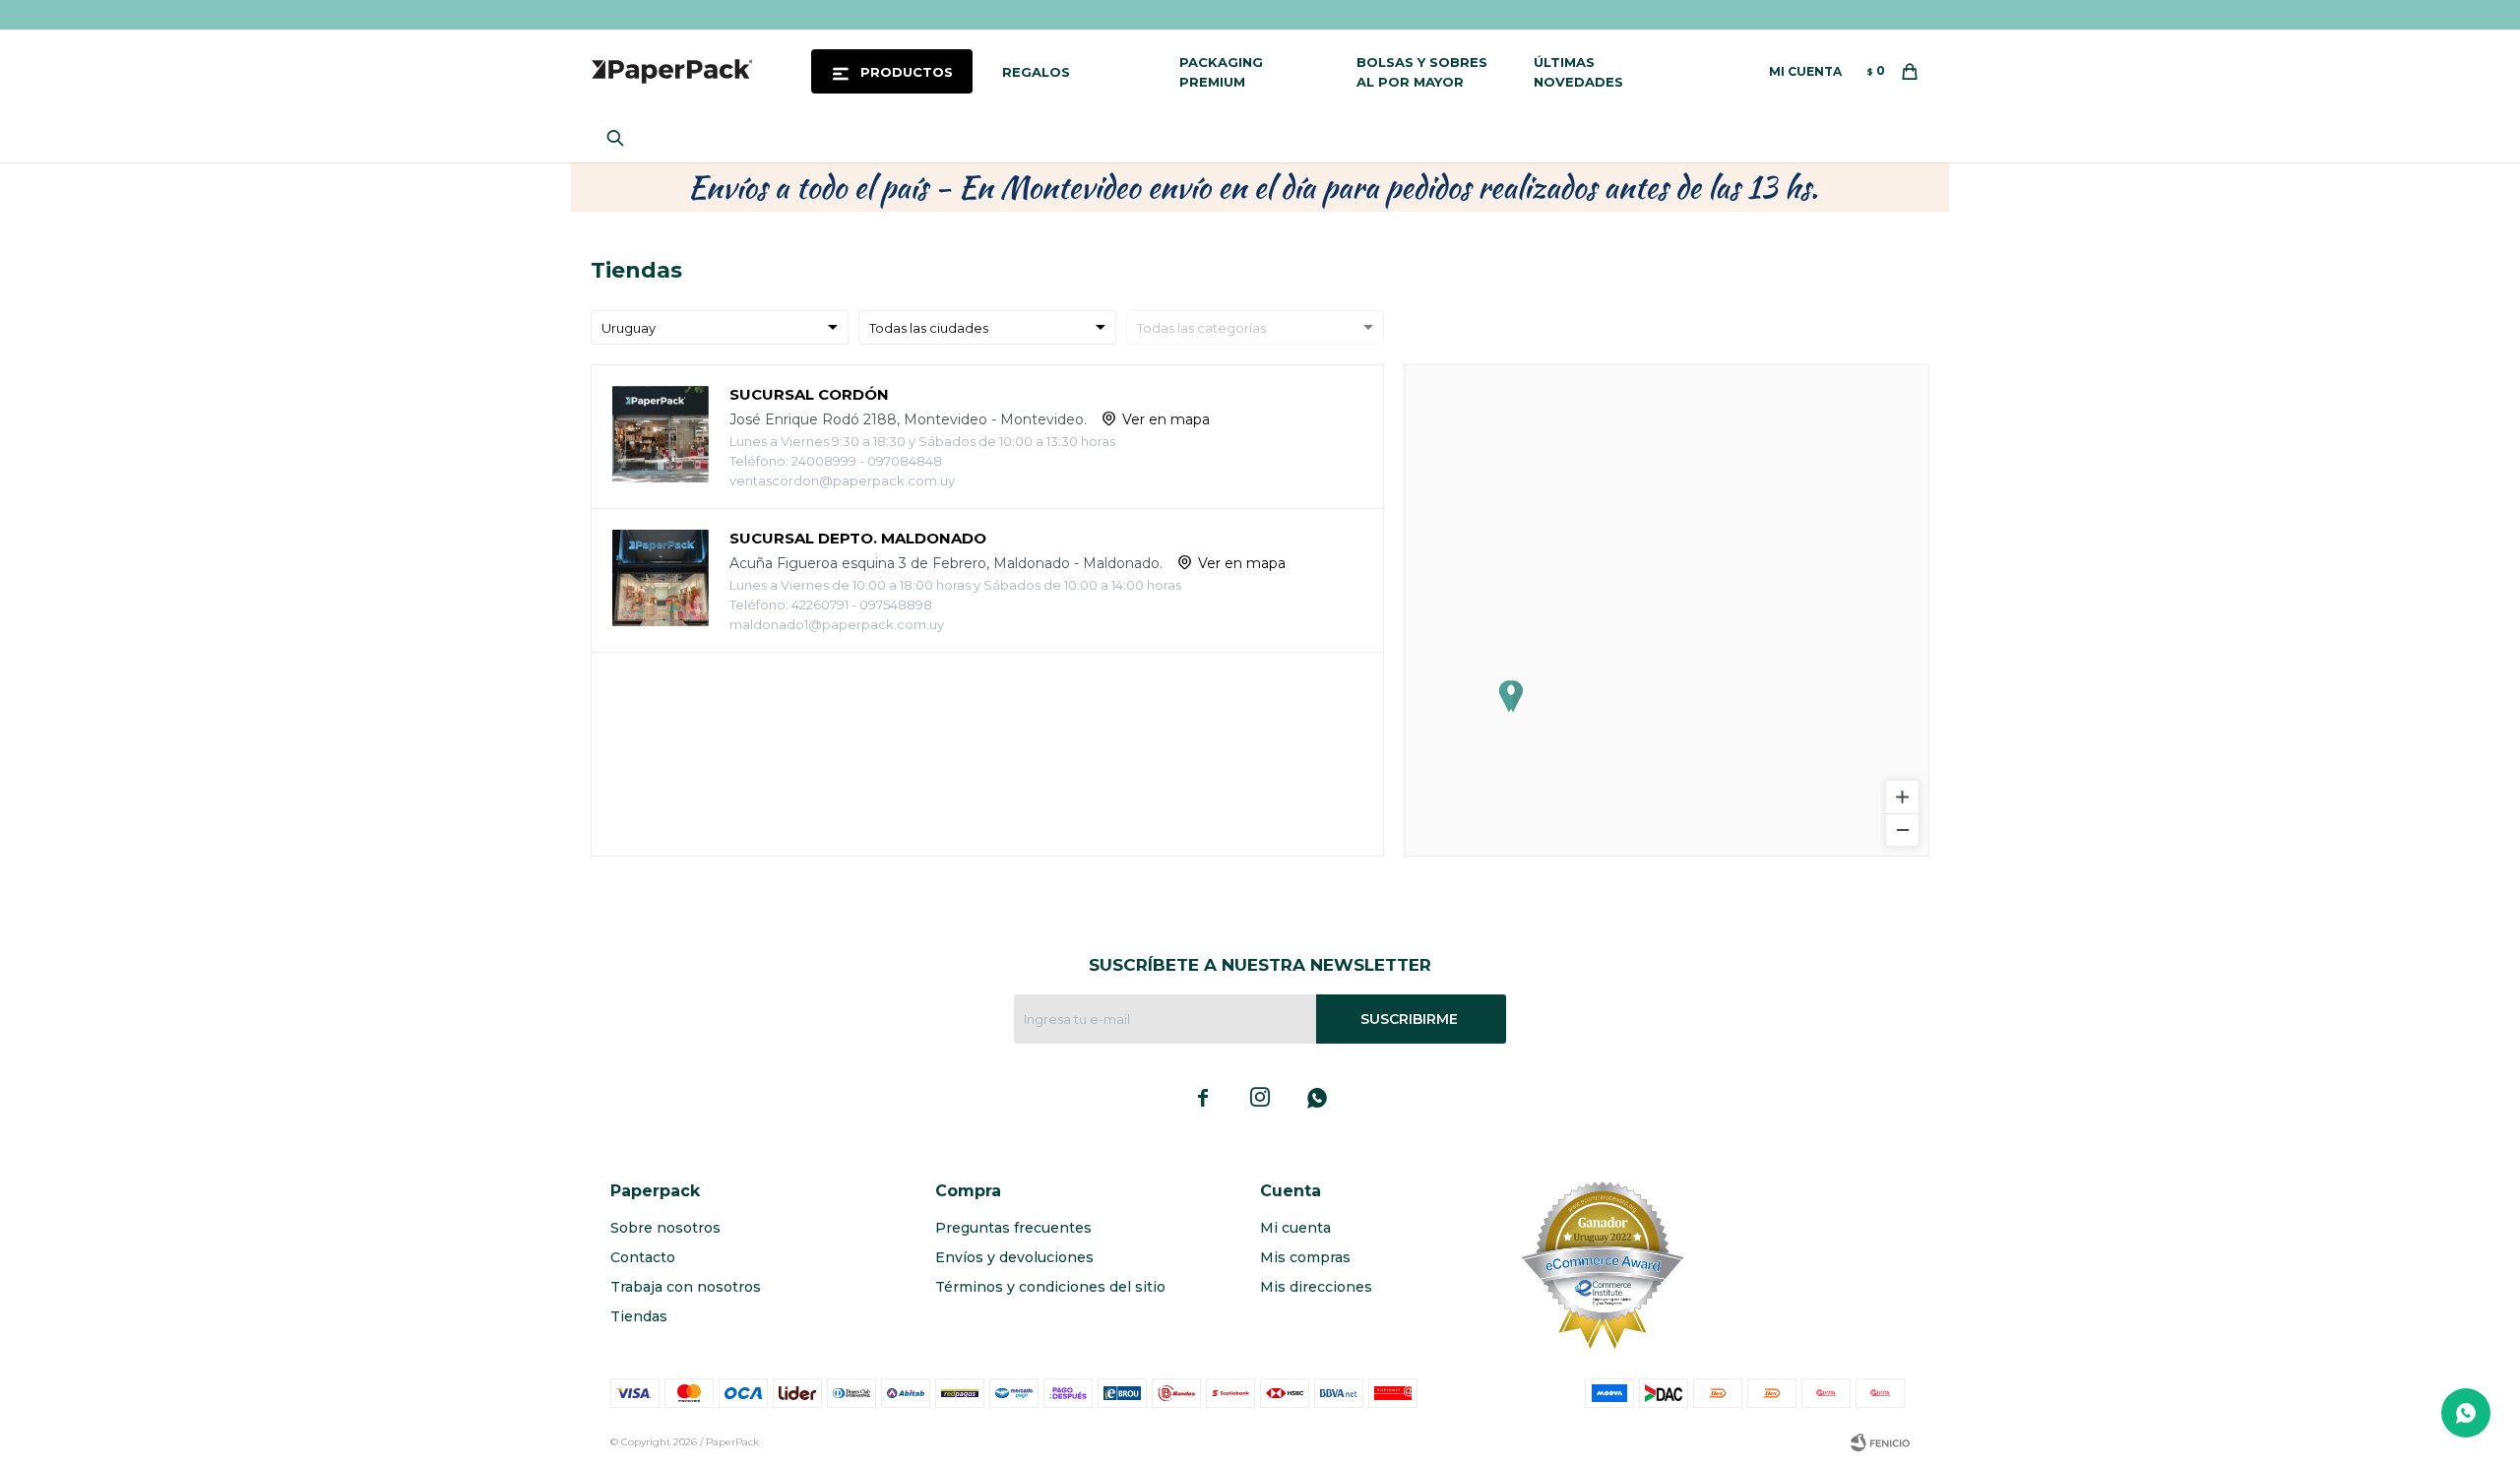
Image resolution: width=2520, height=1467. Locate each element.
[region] (1667, 610)
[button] (620, 138)
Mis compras (1305, 1257)
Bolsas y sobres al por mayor (1422, 72)
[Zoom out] (1902, 829)
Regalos (1036, 72)
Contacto (643, 1257)
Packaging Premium (1221, 72)
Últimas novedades (1578, 72)
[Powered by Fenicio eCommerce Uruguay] (1880, 1442)
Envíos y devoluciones (1014, 1257)
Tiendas (639, 1316)
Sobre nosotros (665, 1228)
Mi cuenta (1295, 1228)
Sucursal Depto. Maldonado (858, 538)
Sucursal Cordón (809, 394)
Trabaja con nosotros (686, 1287)
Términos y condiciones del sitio (1050, 1287)
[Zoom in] (1902, 797)
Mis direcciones (1316, 1287)
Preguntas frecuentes (1013, 1228)
